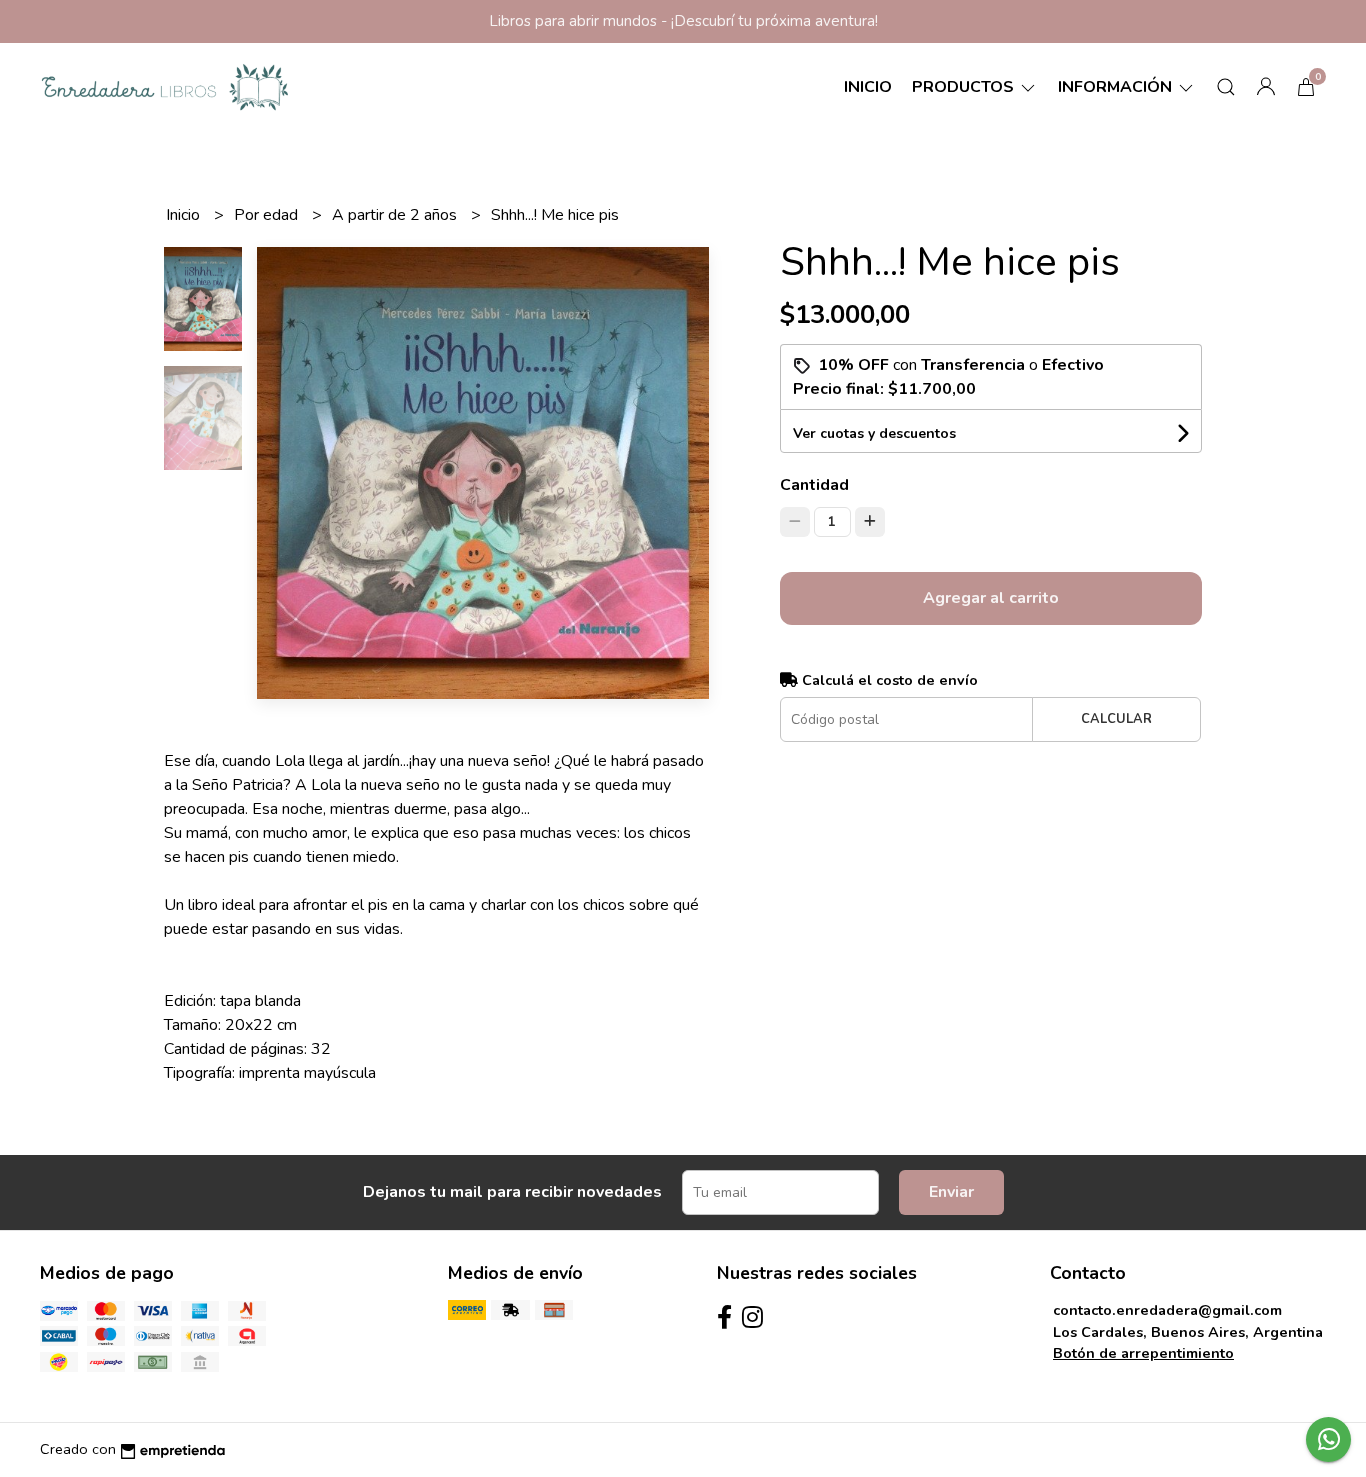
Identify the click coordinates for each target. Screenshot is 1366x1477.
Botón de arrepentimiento (1143, 1353)
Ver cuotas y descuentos (874, 433)
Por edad (268, 215)
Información (1117, 87)
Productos (965, 87)
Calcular (1116, 719)
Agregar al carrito (991, 598)
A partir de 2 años (396, 215)
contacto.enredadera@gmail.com (1167, 1310)
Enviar (951, 1192)
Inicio (868, 87)
